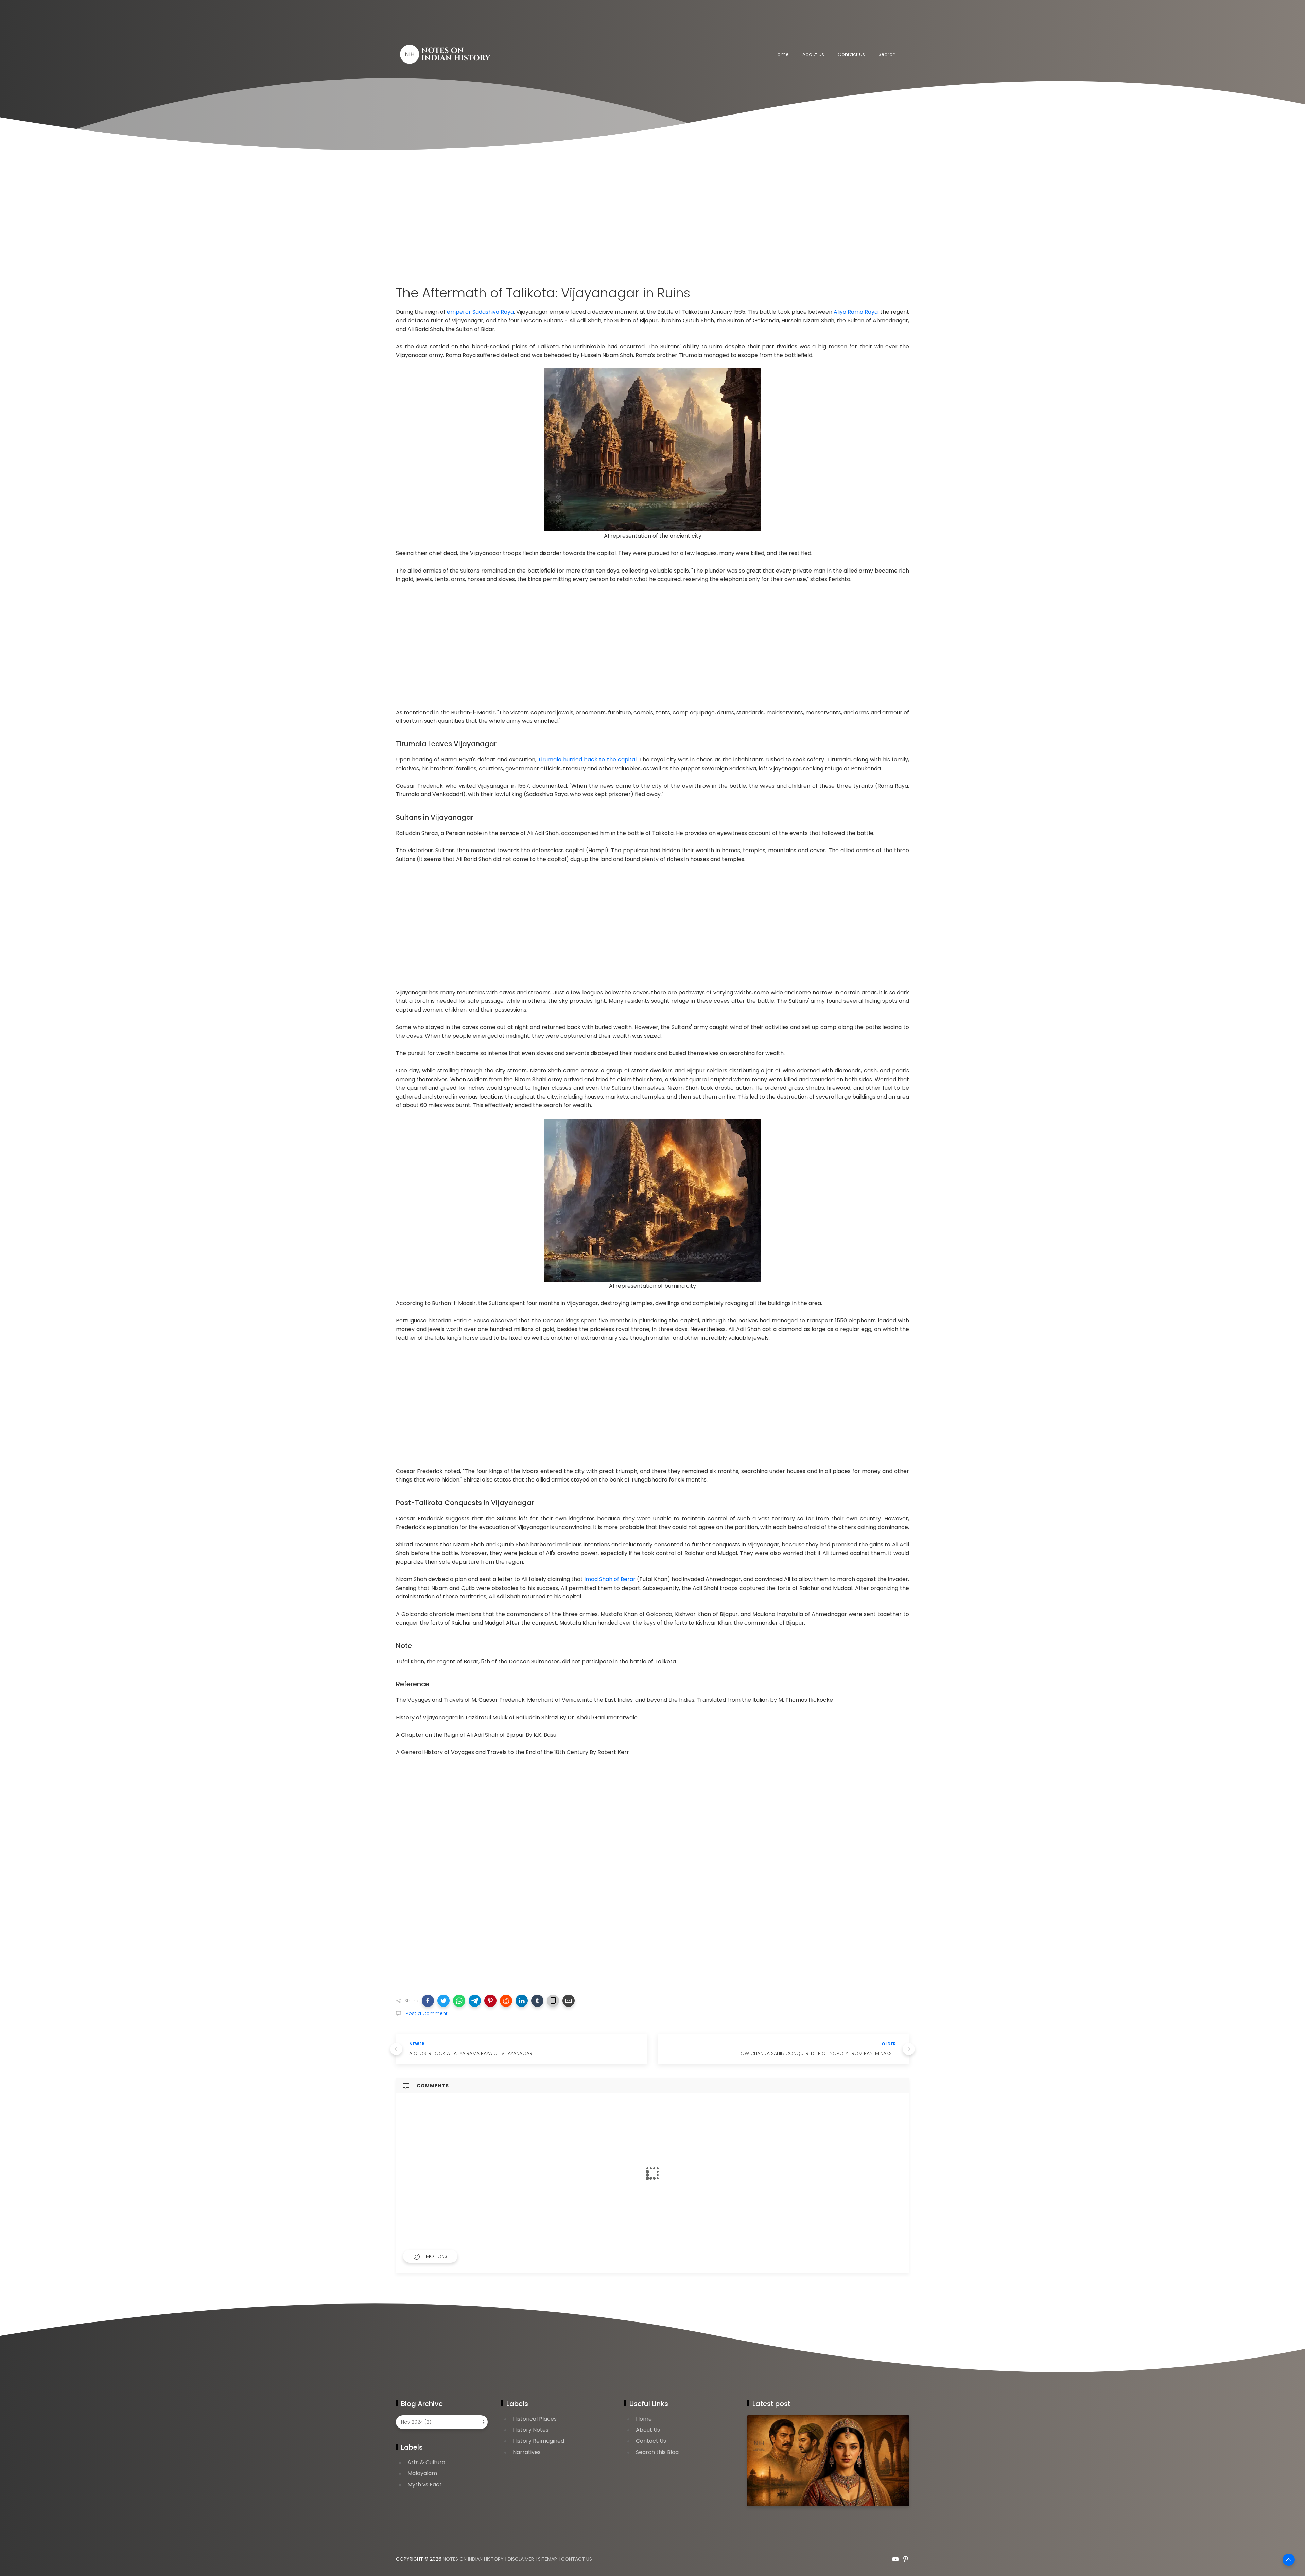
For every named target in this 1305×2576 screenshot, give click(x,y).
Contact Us (651, 2441)
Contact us (851, 54)
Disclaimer (521, 2559)
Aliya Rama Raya (856, 312)
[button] (428, 2001)
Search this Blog (657, 2452)
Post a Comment (426, 2013)
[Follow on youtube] (895, 2559)
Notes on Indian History (473, 2559)
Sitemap (547, 2559)
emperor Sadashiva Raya (480, 312)
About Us (813, 54)
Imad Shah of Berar (610, 1579)
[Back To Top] (1289, 2560)
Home (781, 54)
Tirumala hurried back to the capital (587, 760)
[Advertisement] (652, 221)
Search (887, 54)
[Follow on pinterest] (906, 2559)
